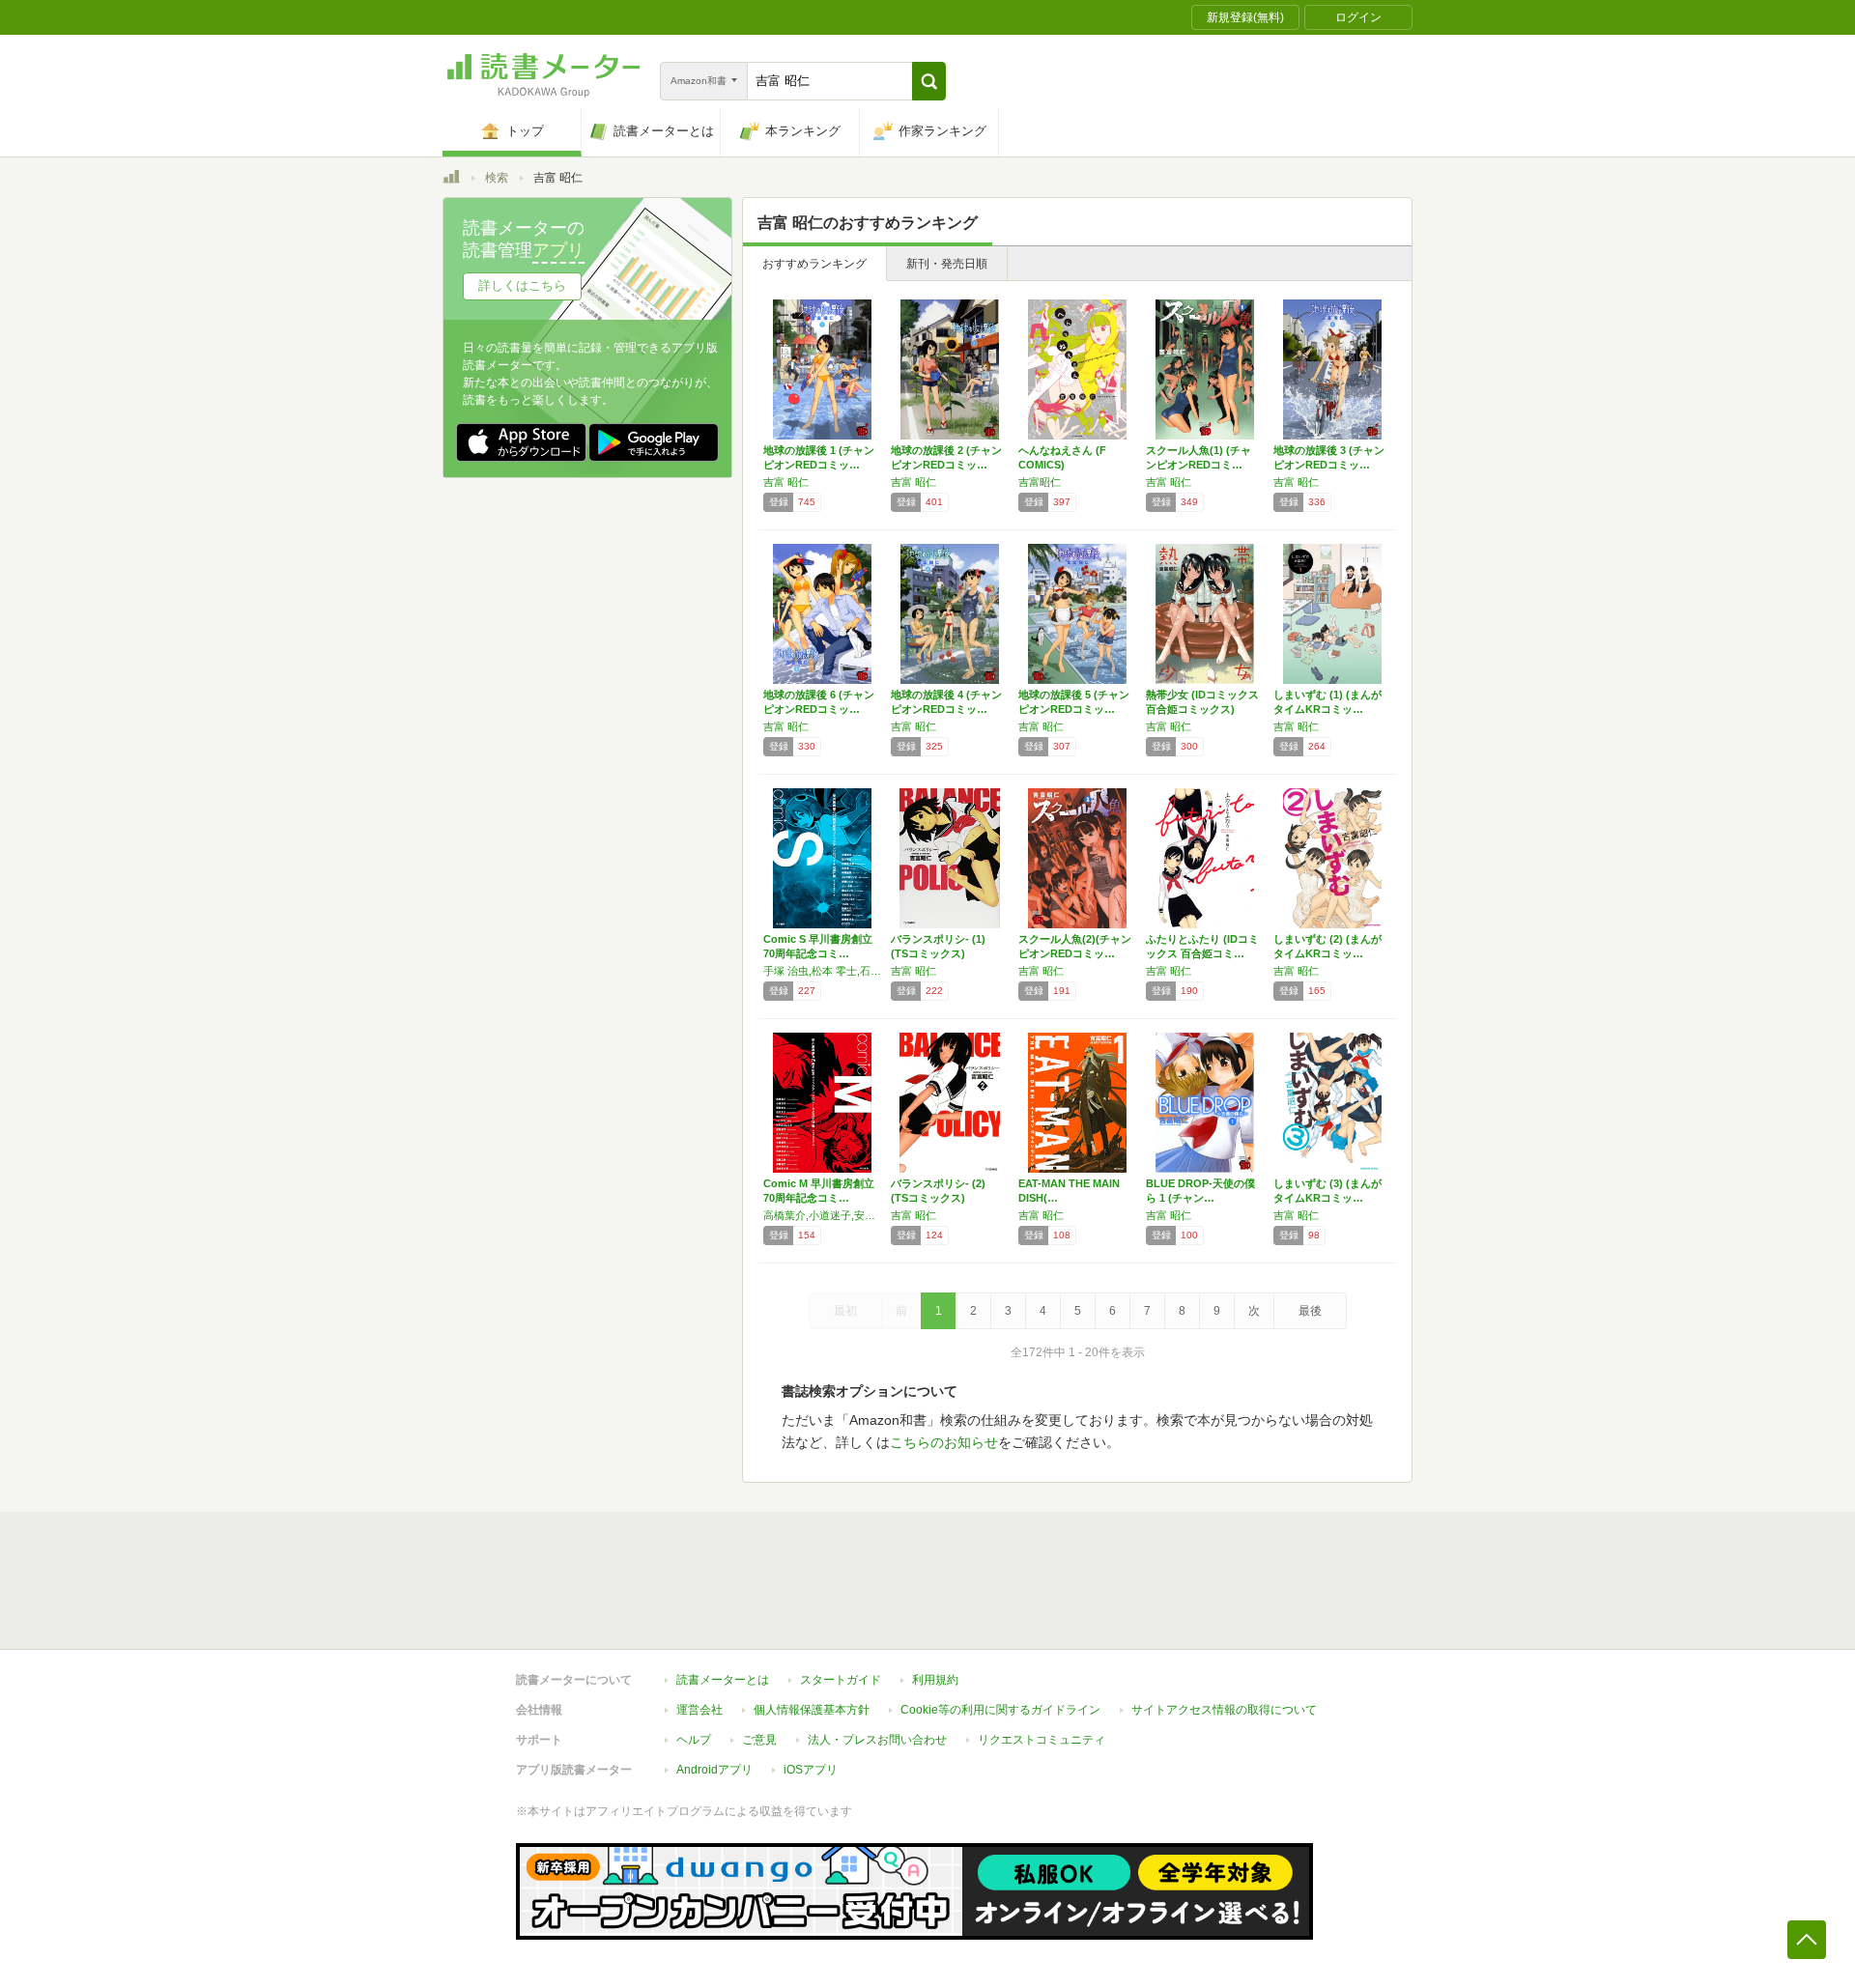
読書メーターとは (723, 1680)
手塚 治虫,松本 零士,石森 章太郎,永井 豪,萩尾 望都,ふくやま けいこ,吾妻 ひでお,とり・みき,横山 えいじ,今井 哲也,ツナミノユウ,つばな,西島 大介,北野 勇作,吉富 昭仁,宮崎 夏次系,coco (822, 971)
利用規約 (935, 1680)
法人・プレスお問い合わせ (877, 1740)
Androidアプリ (714, 1770)
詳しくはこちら (522, 285)
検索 (497, 178)
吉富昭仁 (1040, 482)
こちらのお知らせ (944, 1442)
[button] (929, 81)
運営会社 (699, 1710)
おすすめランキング (814, 264)
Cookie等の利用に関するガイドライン (1000, 1710)
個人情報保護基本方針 (812, 1710)
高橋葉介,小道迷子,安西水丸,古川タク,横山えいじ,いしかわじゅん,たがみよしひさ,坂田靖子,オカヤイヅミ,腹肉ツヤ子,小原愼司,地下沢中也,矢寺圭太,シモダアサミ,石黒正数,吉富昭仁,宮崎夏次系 (822, 1215)
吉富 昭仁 (786, 482)
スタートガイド (841, 1680)
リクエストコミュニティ (1042, 1740)
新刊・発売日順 (947, 264)
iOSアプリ (811, 1770)
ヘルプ (694, 1740)
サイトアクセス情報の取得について (1224, 1710)
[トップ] (451, 180)
